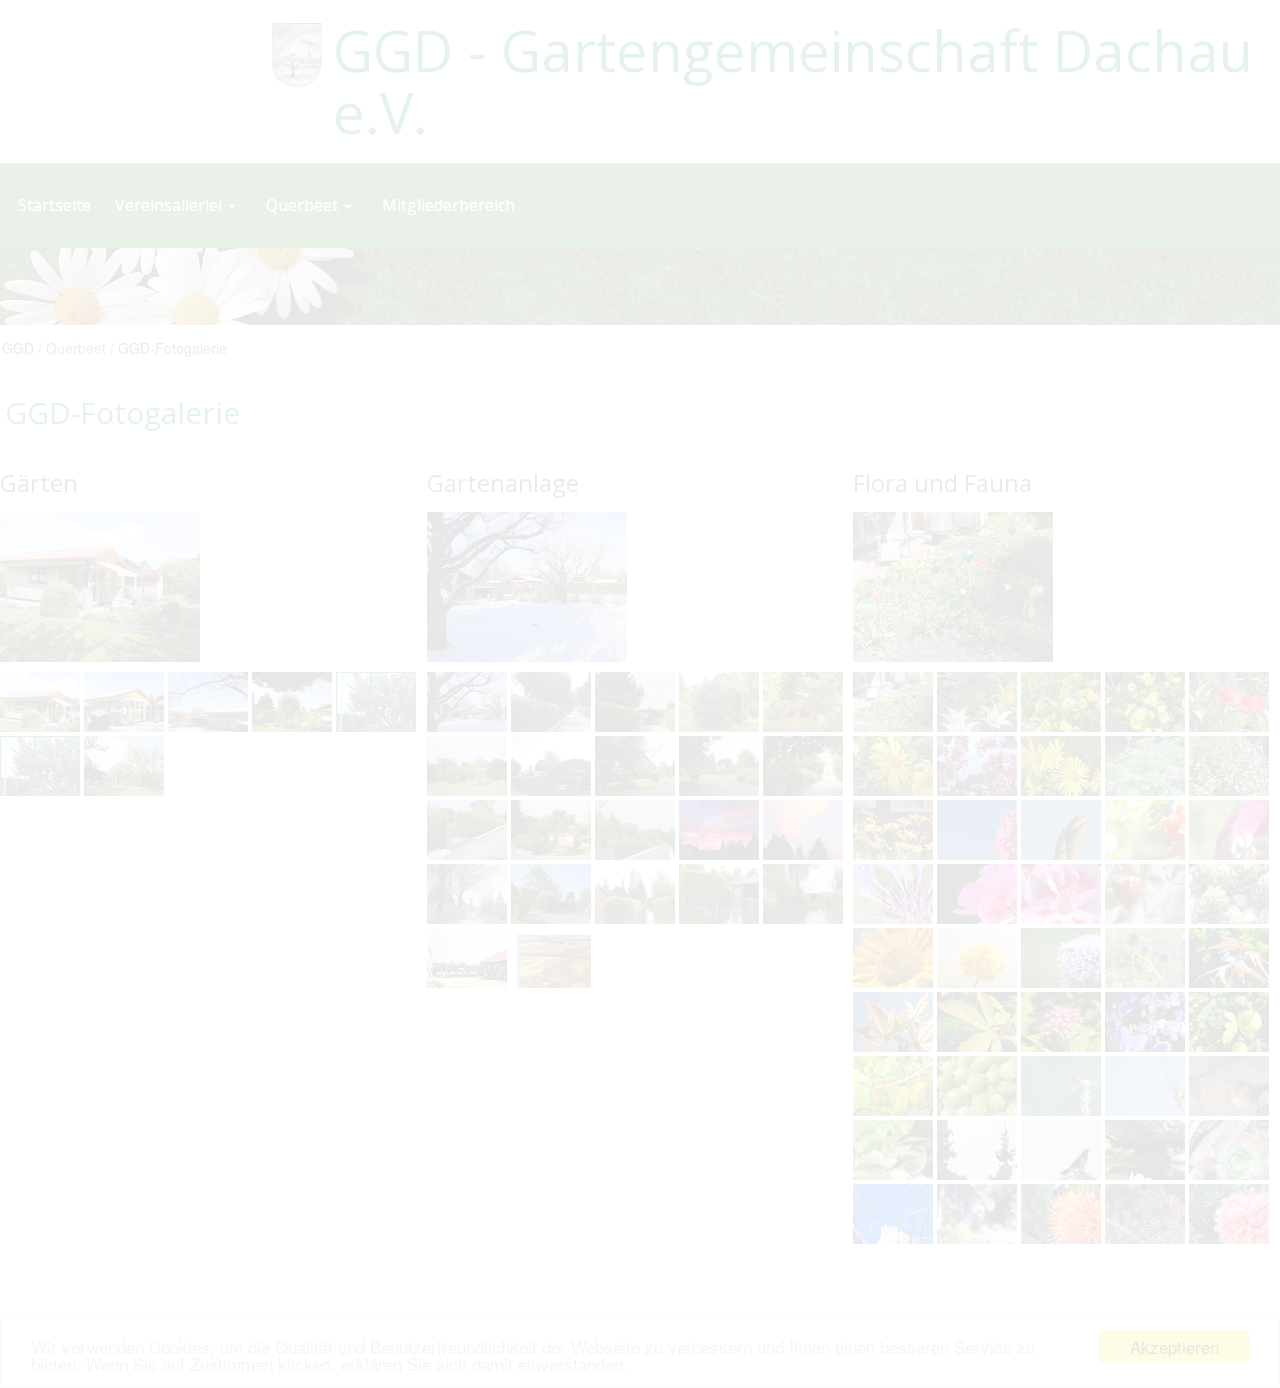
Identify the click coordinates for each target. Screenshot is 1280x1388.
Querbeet (76, 348)
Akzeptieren (1174, 1346)
